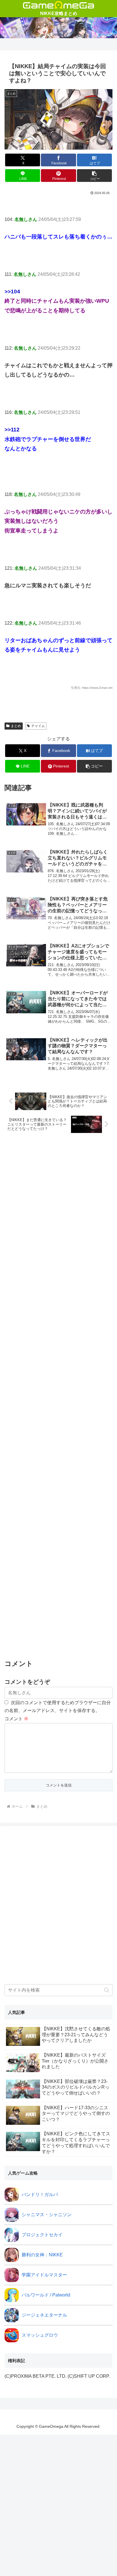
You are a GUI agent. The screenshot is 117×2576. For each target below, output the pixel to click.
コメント (16, 1719)
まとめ (16, 726)
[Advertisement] (58, 1397)
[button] (95, 176)
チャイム (38, 726)
